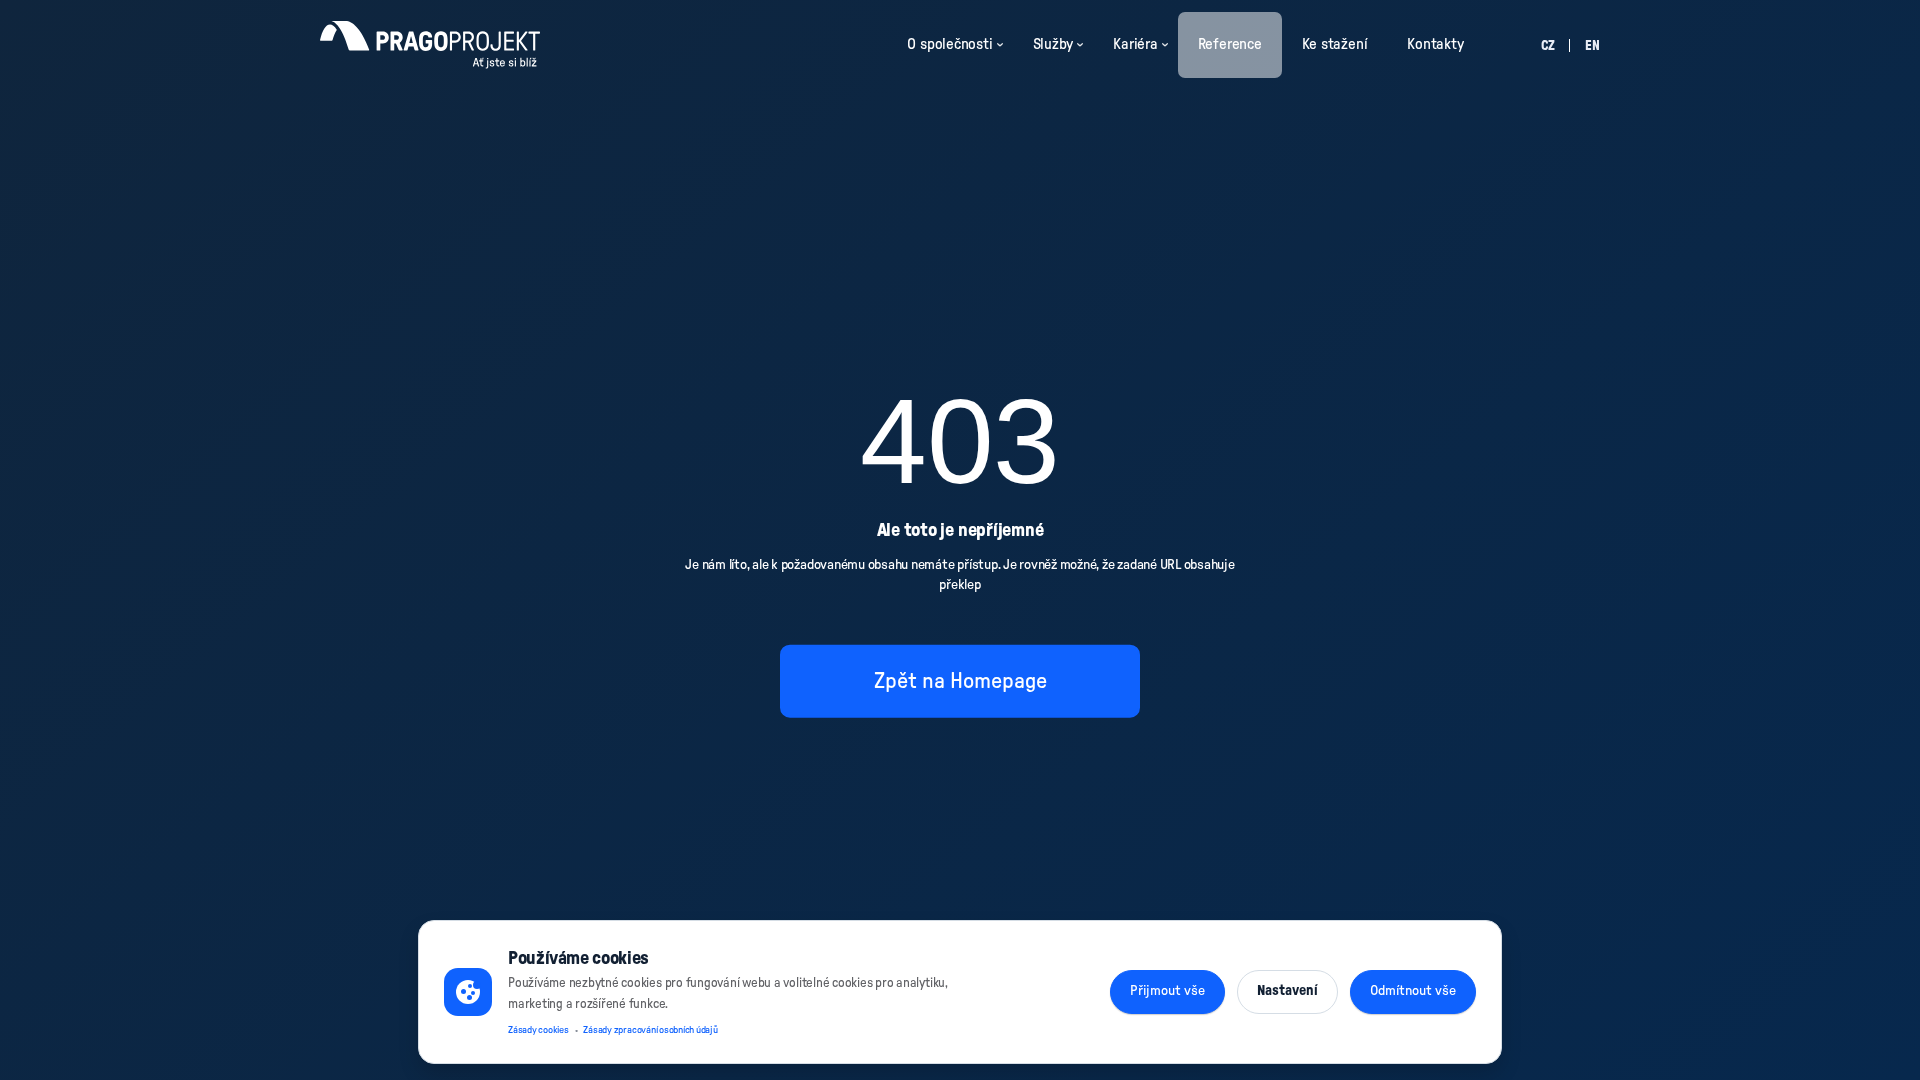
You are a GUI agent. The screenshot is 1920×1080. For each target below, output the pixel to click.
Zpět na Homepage (960, 680)
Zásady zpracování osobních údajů (650, 1030)
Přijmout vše (1167, 991)
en (1592, 46)
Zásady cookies (538, 1030)
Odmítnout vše (1413, 991)
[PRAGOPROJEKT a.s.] (430, 45)
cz (1548, 46)
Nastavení (1287, 991)
